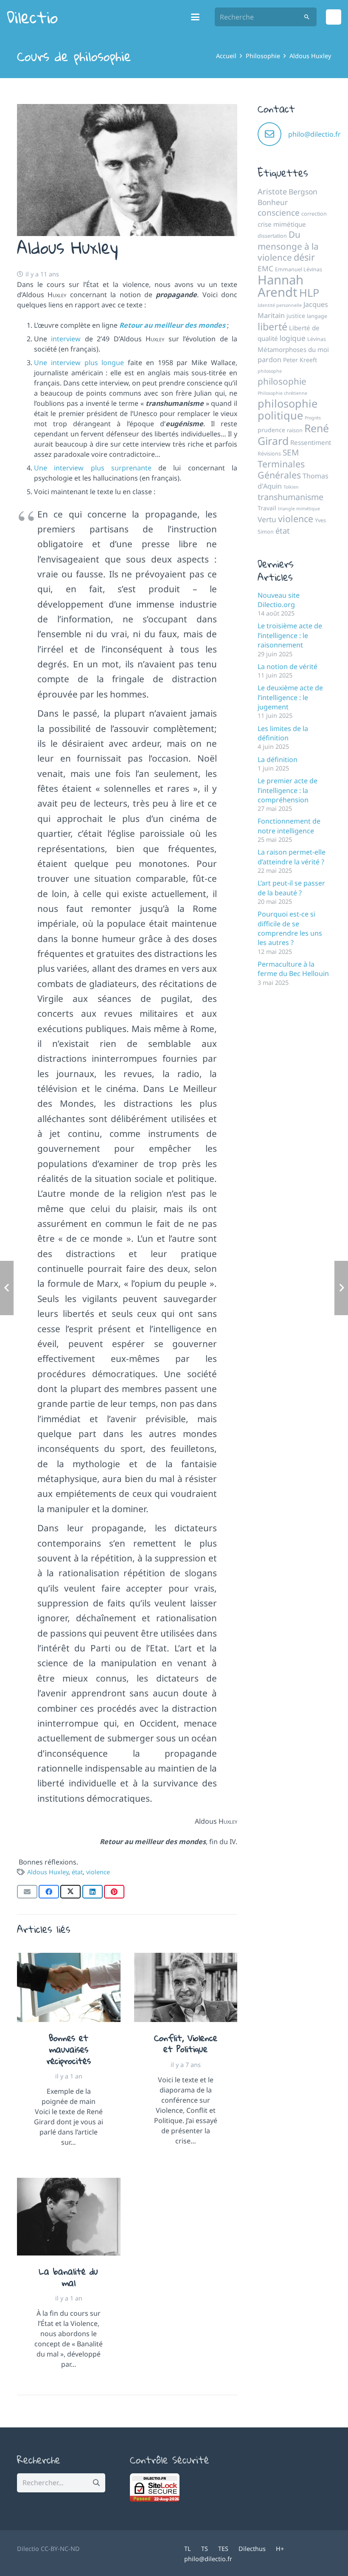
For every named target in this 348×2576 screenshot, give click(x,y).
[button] (196, 17)
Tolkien (291, 487)
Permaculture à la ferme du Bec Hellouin (293, 969)
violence (98, 1872)
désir (304, 257)
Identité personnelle (280, 305)
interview (66, 339)
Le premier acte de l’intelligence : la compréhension (288, 790)
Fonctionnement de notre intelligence (289, 826)
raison (295, 430)
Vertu (267, 519)
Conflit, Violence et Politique (186, 2043)
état (77, 1872)
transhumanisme (290, 497)
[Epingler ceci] (114, 1892)
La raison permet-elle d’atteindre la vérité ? (292, 857)
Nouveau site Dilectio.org (279, 600)
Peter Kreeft (300, 360)
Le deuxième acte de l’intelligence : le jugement (290, 697)
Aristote (272, 191)
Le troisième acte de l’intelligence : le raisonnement (290, 635)
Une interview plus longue (79, 363)
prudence (271, 430)
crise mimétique (282, 224)
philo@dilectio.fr (314, 134)
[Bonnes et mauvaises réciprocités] (69, 1987)
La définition (278, 759)
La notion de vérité (288, 666)
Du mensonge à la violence (288, 246)
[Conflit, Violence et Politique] (186, 1987)
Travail (267, 508)
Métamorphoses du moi (293, 349)
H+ (280, 2549)
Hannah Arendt (281, 286)
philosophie (282, 381)
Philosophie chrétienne (282, 393)
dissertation (272, 236)
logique (293, 338)
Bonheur (273, 202)
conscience (279, 213)
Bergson (303, 191)
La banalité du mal (69, 2277)
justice (296, 316)
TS (205, 2549)
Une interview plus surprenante (93, 468)
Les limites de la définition (283, 733)
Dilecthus (252, 2549)
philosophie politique (288, 409)
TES (223, 2549)
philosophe (270, 371)
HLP (309, 292)
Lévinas (317, 339)
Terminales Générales (281, 469)
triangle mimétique (299, 509)
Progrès (313, 418)
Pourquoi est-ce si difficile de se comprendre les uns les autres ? (290, 928)
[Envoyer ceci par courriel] (27, 1892)
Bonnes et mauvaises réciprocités (69, 2049)
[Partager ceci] (49, 1892)
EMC (265, 268)
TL (188, 2549)
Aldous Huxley (48, 1872)
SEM (291, 453)
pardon (269, 360)
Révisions (269, 454)
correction (314, 214)
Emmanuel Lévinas (299, 269)
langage (317, 316)
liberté (272, 326)
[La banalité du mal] (69, 2217)
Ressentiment (311, 442)
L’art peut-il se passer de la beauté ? (291, 888)
